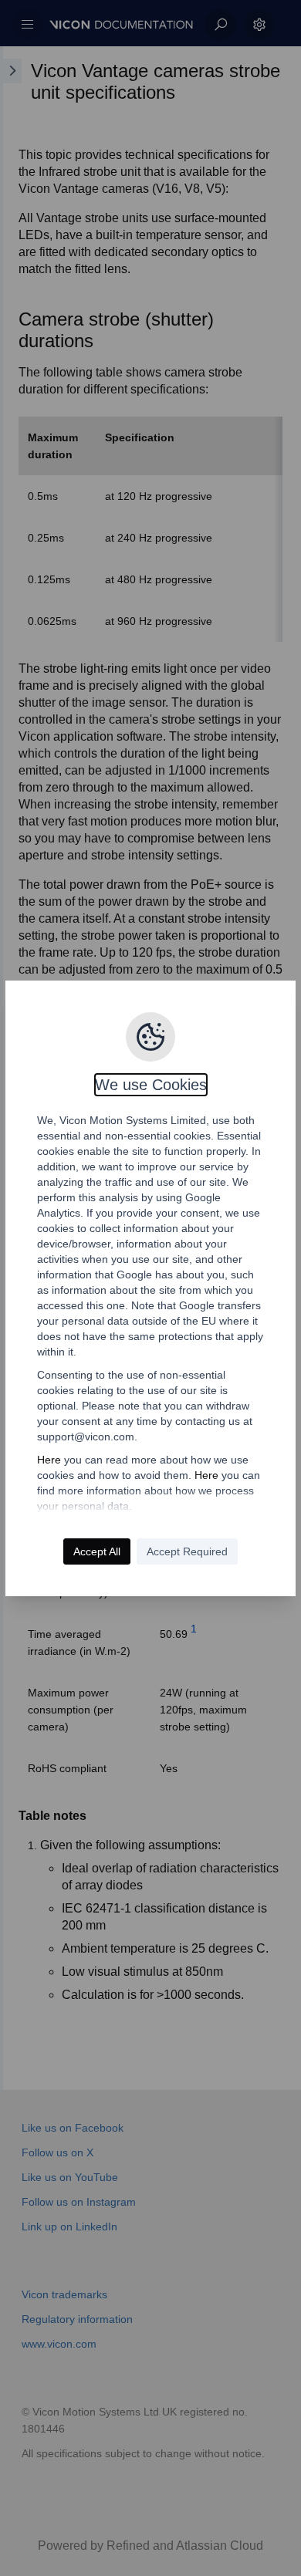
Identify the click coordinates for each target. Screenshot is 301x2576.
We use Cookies (151, 1085)
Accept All (97, 1551)
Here (49, 1460)
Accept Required (187, 1551)
